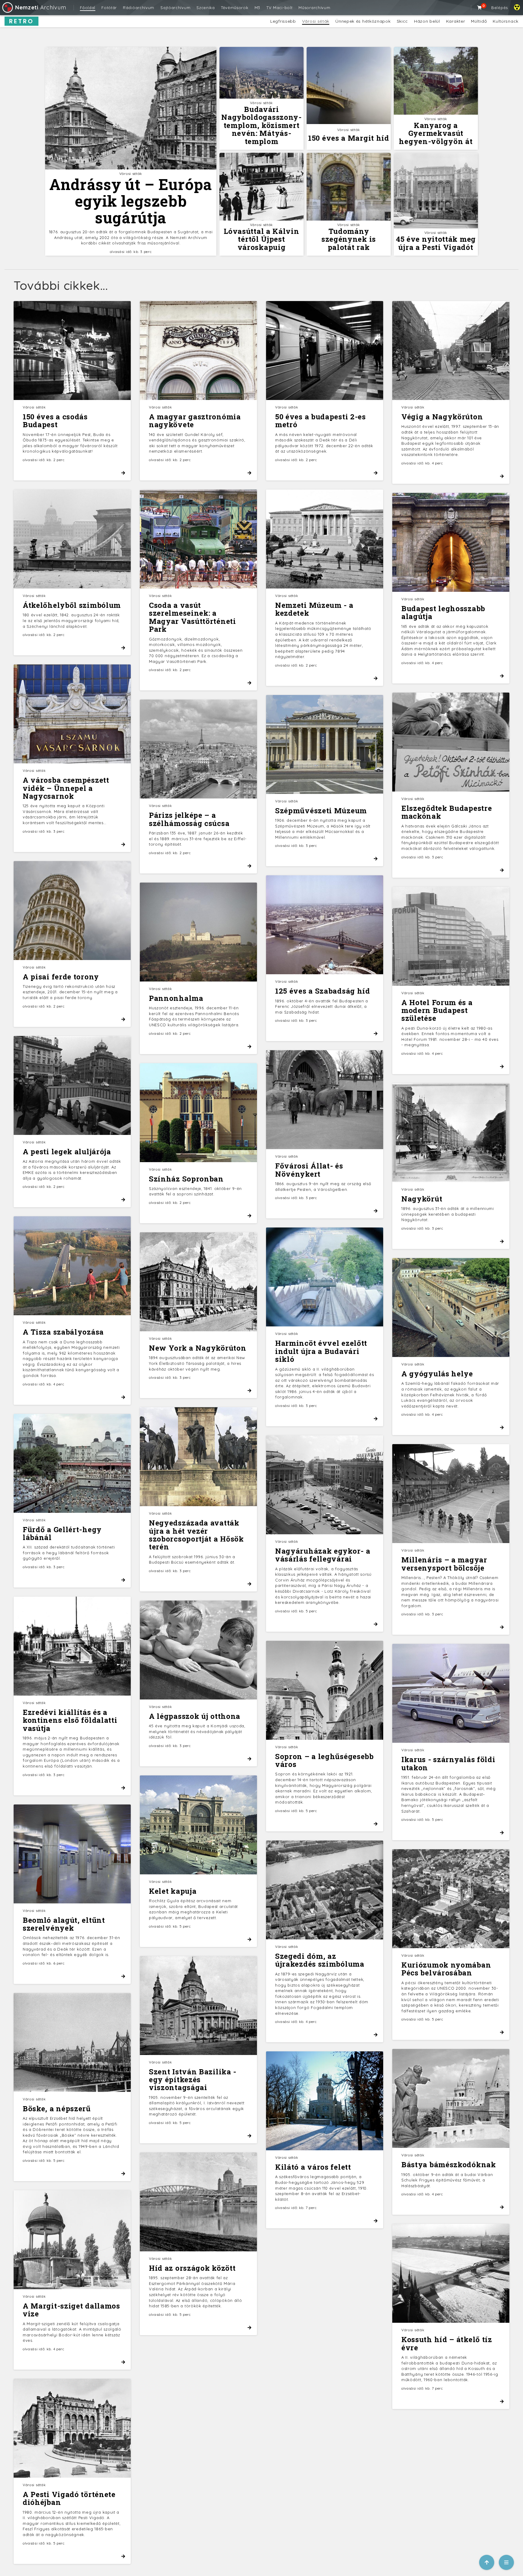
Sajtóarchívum (175, 8)
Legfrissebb (283, 21)
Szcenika (206, 8)
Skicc (403, 21)
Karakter (456, 21)
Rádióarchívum (139, 8)
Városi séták (316, 21)
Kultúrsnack (506, 21)
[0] (480, 8)
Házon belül (427, 21)
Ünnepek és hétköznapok (363, 21)
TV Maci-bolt (279, 8)
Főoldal (88, 8)
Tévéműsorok (235, 8)
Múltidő (479, 21)
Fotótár (109, 8)
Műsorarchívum (314, 8)
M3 (257, 8)
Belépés (500, 8)
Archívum (41, 7)
